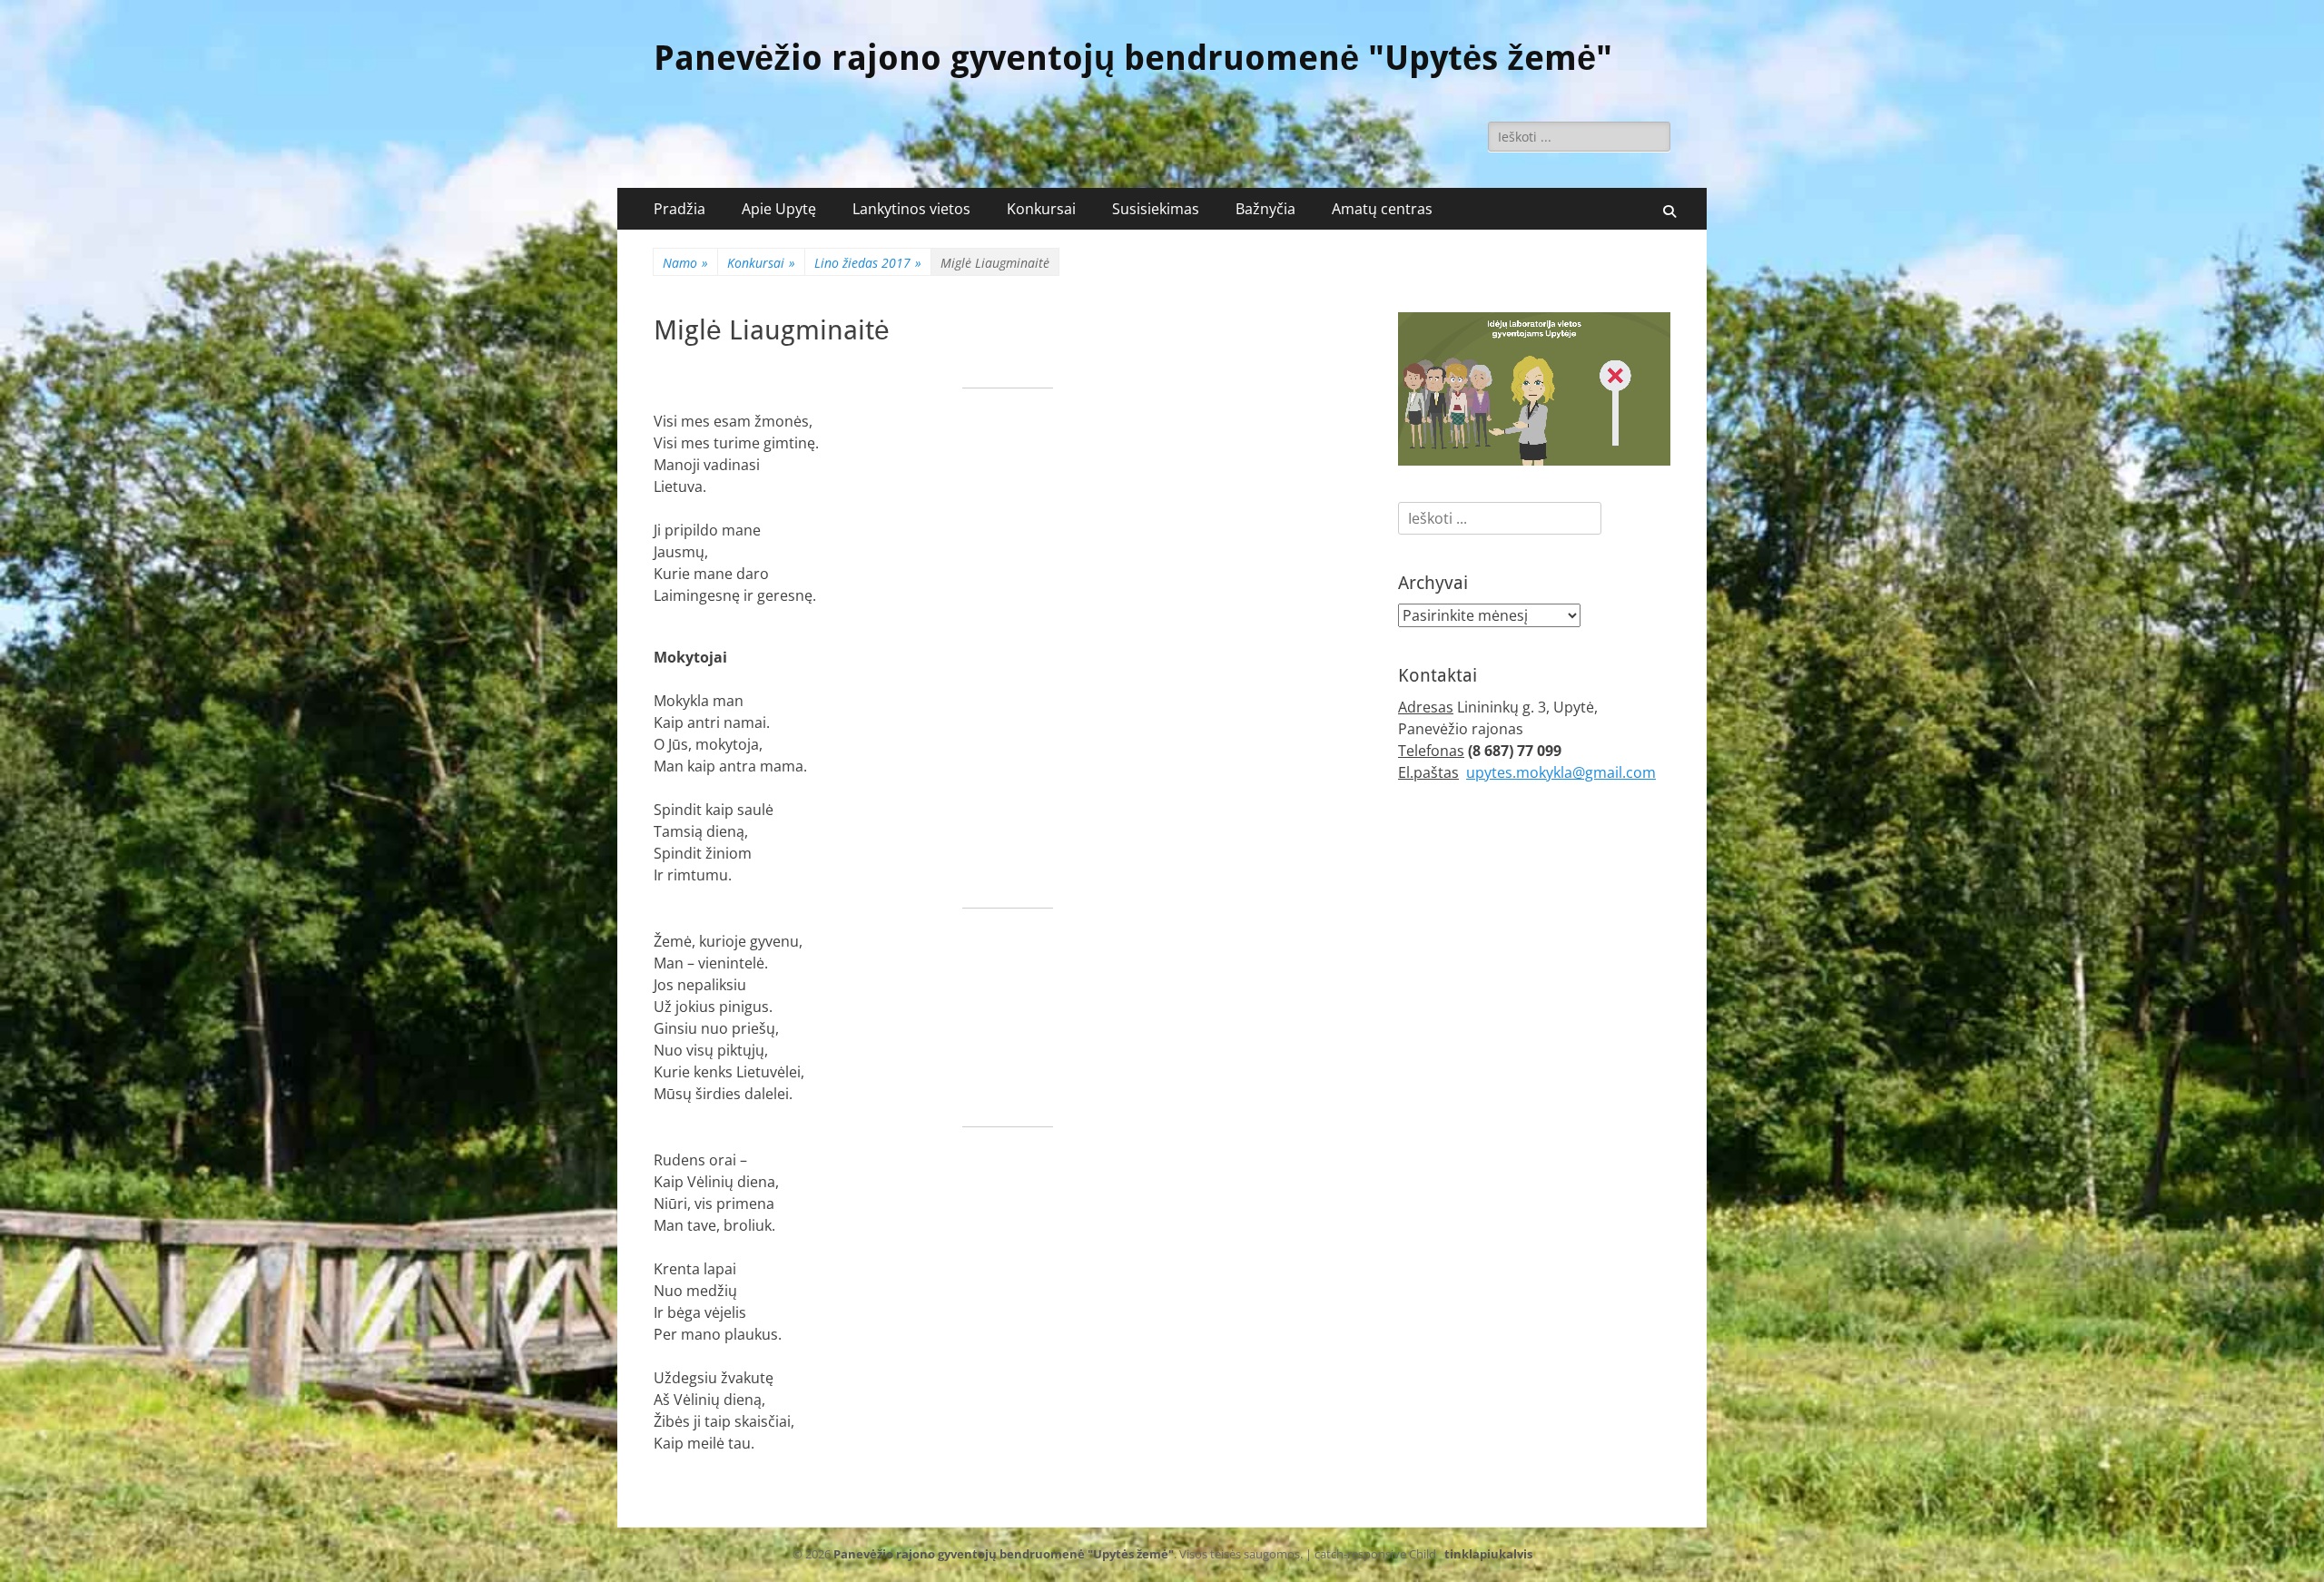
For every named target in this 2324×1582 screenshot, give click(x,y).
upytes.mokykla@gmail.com (1561, 772)
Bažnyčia (1265, 209)
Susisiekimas (1156, 209)
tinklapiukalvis (1488, 1554)
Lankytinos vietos (911, 209)
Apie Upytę (779, 209)
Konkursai (1041, 209)
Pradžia (679, 209)
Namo (685, 263)
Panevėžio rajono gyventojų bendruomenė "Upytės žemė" (1133, 58)
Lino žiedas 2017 (868, 263)
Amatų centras (1382, 209)
